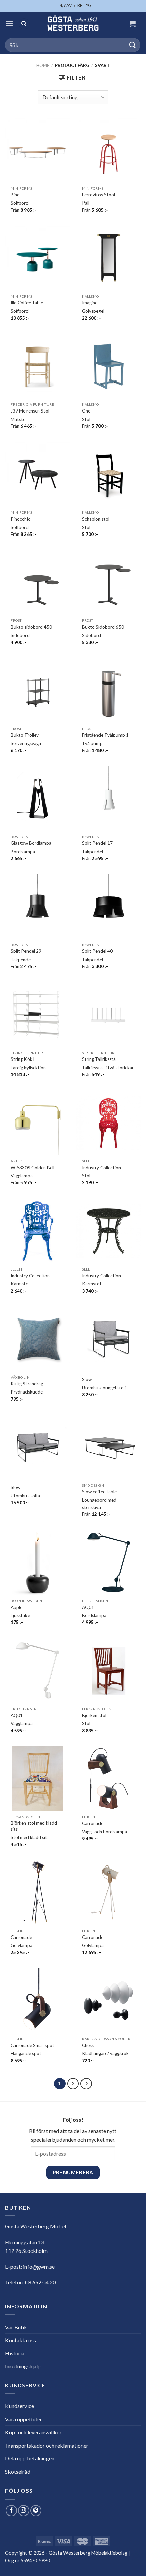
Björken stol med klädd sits (34, 1826)
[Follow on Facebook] (11, 2511)
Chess (88, 2045)
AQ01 (88, 1607)
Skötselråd (18, 2472)
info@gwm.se (39, 2267)
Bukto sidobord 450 (31, 627)
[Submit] (133, 45)
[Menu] (9, 24)
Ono (86, 411)
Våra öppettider (24, 2419)
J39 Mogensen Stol (30, 411)
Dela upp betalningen (30, 2458)
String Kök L (23, 1059)
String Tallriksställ (100, 1059)
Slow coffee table (99, 1492)
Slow (87, 1379)
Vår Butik (16, 2327)
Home (43, 65)
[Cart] (132, 24)
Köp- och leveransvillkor (33, 2432)
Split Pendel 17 (97, 843)
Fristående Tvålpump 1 (105, 735)
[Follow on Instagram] (24, 2511)
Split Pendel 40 (97, 951)
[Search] (24, 24)
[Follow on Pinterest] (36, 2511)
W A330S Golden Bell (32, 1168)
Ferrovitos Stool (98, 195)
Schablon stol (96, 519)
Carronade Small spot (32, 2045)
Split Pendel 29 (26, 951)
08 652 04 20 (40, 2282)
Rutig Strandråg (27, 1384)
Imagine (90, 303)
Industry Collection (101, 1168)
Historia (15, 2353)
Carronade (93, 1823)
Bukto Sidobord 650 (103, 627)
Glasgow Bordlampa (31, 843)
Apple (16, 1607)
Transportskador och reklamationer (47, 2445)
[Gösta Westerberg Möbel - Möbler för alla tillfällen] (73, 24)
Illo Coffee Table (27, 303)
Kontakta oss (21, 2340)
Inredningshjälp (23, 2366)
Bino (15, 195)
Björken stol (94, 1715)
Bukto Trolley (25, 735)
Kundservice (20, 2406)
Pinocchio (21, 519)
